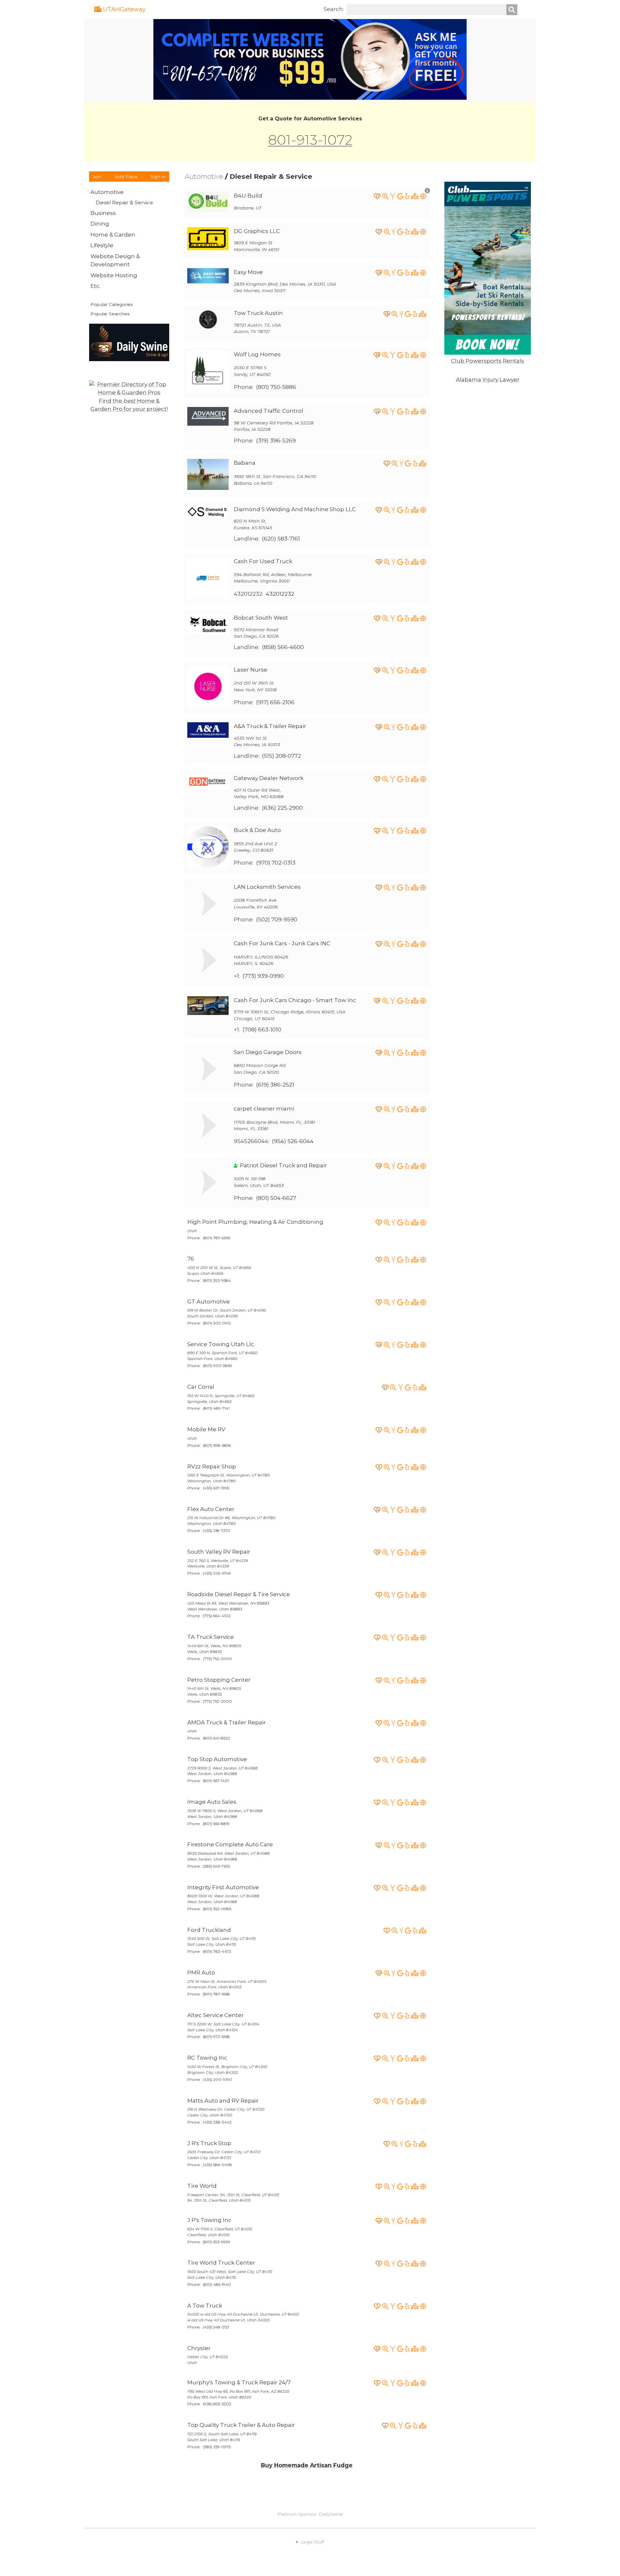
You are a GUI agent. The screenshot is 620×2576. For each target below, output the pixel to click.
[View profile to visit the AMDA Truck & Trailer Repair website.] (423, 1724)
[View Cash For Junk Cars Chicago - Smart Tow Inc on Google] (400, 1001)
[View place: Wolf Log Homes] (208, 372)
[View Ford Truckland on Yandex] (402, 1931)
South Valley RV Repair (219, 1552)
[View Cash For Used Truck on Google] (400, 562)
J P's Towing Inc (209, 2220)
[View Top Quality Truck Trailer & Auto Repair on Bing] (393, 2426)
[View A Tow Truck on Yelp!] (407, 2307)
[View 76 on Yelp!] (407, 1260)
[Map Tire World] (415, 2187)
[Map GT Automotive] (415, 1303)
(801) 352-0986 (217, 1909)
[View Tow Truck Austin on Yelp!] (415, 314)
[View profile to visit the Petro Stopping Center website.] (423, 1681)
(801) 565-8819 (216, 1824)
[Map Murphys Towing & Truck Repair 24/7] (415, 2383)
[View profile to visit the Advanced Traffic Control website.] (423, 412)
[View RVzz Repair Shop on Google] (400, 1468)
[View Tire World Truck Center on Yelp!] (407, 2264)
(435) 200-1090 (217, 2079)
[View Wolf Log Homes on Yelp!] (407, 355)
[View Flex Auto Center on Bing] (385, 1510)
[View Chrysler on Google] (400, 2349)
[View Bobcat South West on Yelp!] (407, 619)
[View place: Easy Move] (208, 282)
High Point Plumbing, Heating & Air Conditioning (255, 1222)
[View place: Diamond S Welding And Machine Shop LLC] (208, 525)
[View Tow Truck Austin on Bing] (395, 314)
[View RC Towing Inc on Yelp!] (407, 2059)
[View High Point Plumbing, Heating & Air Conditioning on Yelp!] (407, 1223)
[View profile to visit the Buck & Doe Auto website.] (423, 831)
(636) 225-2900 (282, 808)
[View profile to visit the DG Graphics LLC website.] (423, 232)
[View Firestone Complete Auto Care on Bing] (387, 1846)
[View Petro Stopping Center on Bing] (387, 1681)
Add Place (126, 177)
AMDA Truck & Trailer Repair (227, 1722)
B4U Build (248, 196)
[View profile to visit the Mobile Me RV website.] (423, 1430)
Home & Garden (113, 235)
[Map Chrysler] (415, 2349)
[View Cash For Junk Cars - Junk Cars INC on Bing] (387, 944)
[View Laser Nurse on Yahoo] (393, 671)
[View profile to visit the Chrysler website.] (423, 2349)
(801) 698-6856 (217, 1445)
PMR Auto (201, 1973)
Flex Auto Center (211, 1509)
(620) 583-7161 (281, 539)
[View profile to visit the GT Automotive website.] (423, 1303)
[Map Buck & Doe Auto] (415, 831)
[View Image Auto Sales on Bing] (385, 1803)
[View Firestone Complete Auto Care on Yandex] (393, 1846)
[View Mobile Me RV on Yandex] (393, 1430)
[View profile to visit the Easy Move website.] (423, 273)
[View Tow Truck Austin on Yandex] (402, 314)
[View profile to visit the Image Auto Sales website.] (423, 1803)
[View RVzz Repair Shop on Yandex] (393, 1468)
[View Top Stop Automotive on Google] (400, 1760)
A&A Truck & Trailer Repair (270, 726)
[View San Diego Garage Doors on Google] (400, 1053)
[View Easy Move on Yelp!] (407, 273)
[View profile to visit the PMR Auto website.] (423, 1974)
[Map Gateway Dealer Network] (415, 779)
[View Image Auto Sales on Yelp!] (407, 1803)
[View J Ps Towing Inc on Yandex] (393, 2221)
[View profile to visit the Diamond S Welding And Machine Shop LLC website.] (423, 510)
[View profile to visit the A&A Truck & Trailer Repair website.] (423, 727)
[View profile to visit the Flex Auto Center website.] (423, 1510)
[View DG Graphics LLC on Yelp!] (407, 232)
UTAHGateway (124, 9)
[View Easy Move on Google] (400, 273)
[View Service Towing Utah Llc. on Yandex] (393, 1345)
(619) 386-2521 (275, 1085)
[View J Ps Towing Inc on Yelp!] (407, 2221)
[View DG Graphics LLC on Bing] (387, 232)
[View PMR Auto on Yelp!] (407, 1974)
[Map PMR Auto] (415, 1974)
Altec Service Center (216, 2015)
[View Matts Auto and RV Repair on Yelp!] (407, 2102)
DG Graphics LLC (257, 231)
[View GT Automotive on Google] (400, 1303)
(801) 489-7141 (216, 1408)
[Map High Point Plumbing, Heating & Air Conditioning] (415, 1223)
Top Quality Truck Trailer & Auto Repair (241, 2425)
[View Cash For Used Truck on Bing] (387, 562)
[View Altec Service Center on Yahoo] (393, 2016)
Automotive (107, 192)
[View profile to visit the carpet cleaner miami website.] (423, 1110)
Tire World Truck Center (221, 2263)
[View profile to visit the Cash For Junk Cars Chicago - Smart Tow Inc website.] (423, 1001)
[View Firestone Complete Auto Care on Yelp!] (407, 1846)
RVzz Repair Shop (212, 1466)
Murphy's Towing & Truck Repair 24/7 (239, 2382)
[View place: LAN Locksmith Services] (208, 905)
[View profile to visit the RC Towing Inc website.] (423, 2059)
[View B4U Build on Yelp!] (407, 197)
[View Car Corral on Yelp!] (415, 1388)
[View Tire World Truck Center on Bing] (387, 2264)
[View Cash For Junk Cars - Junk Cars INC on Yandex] (393, 944)
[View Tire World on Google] (400, 2187)
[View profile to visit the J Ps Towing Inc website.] (423, 2221)
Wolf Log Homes (257, 354)
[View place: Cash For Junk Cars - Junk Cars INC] (208, 961)
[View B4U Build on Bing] (385, 197)
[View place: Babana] (208, 476)
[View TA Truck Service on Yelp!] (407, 1638)
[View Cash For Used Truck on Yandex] (393, 562)
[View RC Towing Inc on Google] (400, 2059)
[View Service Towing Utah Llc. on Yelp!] (407, 1345)
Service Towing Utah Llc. (221, 1344)
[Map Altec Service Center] (415, 2016)
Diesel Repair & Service (124, 203)
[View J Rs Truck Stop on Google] (408, 2144)
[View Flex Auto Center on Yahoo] (393, 1510)
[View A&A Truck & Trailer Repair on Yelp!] (407, 727)
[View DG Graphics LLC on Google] (400, 232)
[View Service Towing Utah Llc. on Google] (400, 1345)
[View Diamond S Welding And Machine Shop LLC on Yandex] (393, 510)
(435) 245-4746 (217, 1573)
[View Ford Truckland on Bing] (395, 1931)
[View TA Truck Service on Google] (400, 1638)
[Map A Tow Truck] (415, 2307)
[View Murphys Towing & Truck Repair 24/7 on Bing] (385, 2383)
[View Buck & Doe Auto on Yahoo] (393, 831)
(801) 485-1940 (217, 2284)
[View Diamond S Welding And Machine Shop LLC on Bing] (387, 510)
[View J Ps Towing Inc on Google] (400, 2221)
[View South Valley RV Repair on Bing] (385, 1553)
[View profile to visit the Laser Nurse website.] (423, 671)
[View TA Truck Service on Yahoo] (393, 1638)
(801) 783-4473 (217, 1951)
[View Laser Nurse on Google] (400, 671)
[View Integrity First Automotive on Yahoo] (393, 1888)
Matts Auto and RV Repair (223, 2101)
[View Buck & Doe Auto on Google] (400, 831)
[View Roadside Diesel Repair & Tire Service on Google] (400, 1595)
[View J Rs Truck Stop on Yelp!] (415, 2144)
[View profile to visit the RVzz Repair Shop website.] (423, 1468)
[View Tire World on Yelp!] (407, 2187)
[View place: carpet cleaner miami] (208, 1127)
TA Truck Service (211, 1637)
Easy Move (248, 272)
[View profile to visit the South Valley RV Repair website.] (423, 1553)
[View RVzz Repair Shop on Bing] (387, 1468)
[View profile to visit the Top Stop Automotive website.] (423, 1760)
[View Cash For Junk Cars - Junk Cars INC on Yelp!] (407, 944)
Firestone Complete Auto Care (230, 1844)
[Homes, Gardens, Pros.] (129, 392)
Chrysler (199, 2348)
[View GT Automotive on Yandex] (393, 1303)
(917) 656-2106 (275, 702)
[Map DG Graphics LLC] (415, 232)
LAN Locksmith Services (267, 887)
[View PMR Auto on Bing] (387, 1974)
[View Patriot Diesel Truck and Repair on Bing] (387, 1166)
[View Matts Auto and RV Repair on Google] (400, 2102)
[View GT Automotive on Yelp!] (407, 1303)
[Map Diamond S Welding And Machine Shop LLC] (415, 510)
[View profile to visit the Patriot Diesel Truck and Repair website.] (423, 1166)
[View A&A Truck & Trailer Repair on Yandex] (393, 727)
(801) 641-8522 (216, 1738)
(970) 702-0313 (276, 863)
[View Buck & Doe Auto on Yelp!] (407, 831)
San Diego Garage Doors (268, 1052)
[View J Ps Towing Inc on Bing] (387, 2221)
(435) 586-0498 (217, 2165)
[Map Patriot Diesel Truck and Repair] (415, 1166)
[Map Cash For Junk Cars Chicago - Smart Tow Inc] (415, 1001)
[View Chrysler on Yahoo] (393, 2349)
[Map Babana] (423, 464)
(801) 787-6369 (217, 1238)
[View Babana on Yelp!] (415, 464)
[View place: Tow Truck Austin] (208, 323)
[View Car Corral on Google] (408, 1388)
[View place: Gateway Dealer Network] (208, 794)
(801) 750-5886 (276, 387)
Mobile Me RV (206, 1429)
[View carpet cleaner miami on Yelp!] (407, 1110)
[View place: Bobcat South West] (208, 633)
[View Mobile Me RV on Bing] (387, 1430)
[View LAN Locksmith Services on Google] (400, 888)
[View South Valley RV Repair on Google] (400, 1553)
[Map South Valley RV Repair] (415, 1553)
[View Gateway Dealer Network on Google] (400, 779)
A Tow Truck (205, 2306)
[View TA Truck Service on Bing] (385, 1638)
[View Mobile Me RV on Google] (400, 1430)
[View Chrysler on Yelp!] (407, 2349)
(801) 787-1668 (216, 1994)
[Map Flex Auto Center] (415, 1510)
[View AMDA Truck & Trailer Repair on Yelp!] (407, 1724)
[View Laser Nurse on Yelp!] (407, 671)
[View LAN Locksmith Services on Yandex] (393, 888)
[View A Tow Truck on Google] (400, 2307)
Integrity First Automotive (223, 1887)
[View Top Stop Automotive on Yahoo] (393, 1760)
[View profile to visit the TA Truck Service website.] (423, 1638)
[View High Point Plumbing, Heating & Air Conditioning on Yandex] (393, 1223)
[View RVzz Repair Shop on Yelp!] (407, 1468)
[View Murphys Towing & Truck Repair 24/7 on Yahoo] (393, 2383)
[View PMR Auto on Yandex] (393, 1974)
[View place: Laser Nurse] (208, 688)
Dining (100, 224)
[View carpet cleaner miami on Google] (400, 1110)
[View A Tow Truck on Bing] (385, 2307)
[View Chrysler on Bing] (385, 2349)
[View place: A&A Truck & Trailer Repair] (208, 742)
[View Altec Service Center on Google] (400, 2016)
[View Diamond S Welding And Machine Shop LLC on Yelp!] (407, 510)
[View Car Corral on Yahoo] (401, 1388)
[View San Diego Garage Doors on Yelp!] (407, 1053)
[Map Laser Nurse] (415, 671)
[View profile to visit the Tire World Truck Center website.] (423, 2264)
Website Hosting (114, 275)
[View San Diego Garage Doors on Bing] (387, 1053)
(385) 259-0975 (217, 2447)
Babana (245, 463)
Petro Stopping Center (219, 1680)
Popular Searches (110, 314)
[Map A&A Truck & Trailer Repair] (415, 727)
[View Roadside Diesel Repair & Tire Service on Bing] (387, 1595)
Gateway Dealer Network (269, 778)
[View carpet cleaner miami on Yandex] (393, 1110)
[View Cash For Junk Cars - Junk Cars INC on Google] (400, 944)
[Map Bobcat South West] (415, 619)
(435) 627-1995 (216, 1488)
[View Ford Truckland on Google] (408, 1931)
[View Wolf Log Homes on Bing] (385, 355)
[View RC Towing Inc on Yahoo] (393, 2059)
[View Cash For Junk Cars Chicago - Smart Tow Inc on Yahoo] (393, 1001)
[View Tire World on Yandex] (393, 2187)
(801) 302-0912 (217, 1323)
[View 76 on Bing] (387, 1260)
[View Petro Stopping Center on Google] (400, 1681)
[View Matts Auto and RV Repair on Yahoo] (393, 2102)
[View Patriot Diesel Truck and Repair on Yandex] (393, 1166)
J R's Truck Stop (209, 2143)
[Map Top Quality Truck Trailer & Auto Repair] (423, 2426)
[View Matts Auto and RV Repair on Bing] (385, 2102)
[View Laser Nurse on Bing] (385, 671)
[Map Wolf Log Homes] (415, 355)
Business (103, 213)
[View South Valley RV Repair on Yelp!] (407, 1553)
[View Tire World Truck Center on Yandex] (393, 2264)
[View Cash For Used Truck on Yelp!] (407, 562)
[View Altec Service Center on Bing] (385, 2016)
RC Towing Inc (207, 2058)
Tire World (202, 2186)
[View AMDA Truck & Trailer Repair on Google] (400, 1724)
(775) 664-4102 (217, 1616)
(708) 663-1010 (262, 1029)
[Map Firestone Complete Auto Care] (415, 1846)
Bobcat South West (261, 618)
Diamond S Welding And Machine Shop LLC (295, 509)
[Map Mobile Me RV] (415, 1430)
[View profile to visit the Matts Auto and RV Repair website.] (423, 2102)
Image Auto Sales (212, 1802)
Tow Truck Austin (258, 313)
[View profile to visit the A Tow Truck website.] (423, 2307)
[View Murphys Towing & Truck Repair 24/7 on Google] (400, 2383)
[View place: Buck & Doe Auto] (208, 848)
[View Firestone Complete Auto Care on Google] (400, 1846)
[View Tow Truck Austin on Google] (408, 314)
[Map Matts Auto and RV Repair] (415, 2102)
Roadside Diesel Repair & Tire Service (239, 1594)
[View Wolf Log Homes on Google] (400, 355)
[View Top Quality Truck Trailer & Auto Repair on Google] (408, 2426)
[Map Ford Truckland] (423, 1931)
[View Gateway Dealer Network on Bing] (385, 779)
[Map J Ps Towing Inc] (415, 2221)
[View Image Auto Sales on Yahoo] (393, 1803)
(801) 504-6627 (276, 1198)
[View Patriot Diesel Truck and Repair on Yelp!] (407, 1166)
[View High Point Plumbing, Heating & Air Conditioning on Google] (400, 1223)
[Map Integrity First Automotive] (415, 1888)
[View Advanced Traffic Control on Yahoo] (393, 412)
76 (191, 1259)
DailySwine (331, 2514)
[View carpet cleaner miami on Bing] (387, 1110)
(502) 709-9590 (277, 919)
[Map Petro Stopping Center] (415, 1681)
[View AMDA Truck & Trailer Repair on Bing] (387, 1724)
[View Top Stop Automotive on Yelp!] (407, 1760)
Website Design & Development (115, 260)
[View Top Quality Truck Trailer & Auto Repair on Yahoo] (401, 2426)
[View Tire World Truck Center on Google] (400, 2264)
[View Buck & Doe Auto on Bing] (385, 831)
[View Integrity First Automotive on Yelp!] (407, 1888)
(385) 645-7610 (217, 1866)
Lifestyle (102, 245)
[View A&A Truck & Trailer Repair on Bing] (387, 727)
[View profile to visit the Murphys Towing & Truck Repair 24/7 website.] (423, 2383)
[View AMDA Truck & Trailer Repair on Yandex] (393, 1724)
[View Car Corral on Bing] (393, 1388)
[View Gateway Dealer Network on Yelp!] (407, 779)
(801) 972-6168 (216, 2037)
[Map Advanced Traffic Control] (415, 412)
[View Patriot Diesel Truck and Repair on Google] (400, 1166)
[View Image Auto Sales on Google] (400, 1803)
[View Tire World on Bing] (387, 2187)
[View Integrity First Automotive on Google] (400, 1888)
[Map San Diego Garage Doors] (415, 1053)
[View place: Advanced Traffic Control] (208, 426)
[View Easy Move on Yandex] (393, 273)
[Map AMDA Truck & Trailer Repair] (415, 1724)
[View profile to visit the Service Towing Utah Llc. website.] (423, 1345)
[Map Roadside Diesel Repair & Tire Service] (415, 1595)
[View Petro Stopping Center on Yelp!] (407, 1681)
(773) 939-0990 (263, 976)
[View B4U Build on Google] (400, 197)
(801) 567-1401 (216, 1781)
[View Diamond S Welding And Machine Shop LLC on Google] (400, 510)
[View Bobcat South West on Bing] (385, 619)
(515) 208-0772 (281, 756)
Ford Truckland (209, 1930)
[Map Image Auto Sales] (415, 1803)
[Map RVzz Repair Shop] (415, 1468)
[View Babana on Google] (408, 464)
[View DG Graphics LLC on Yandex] (393, 232)
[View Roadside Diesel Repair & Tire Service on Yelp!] (407, 1595)
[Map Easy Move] (415, 273)
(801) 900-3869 (217, 1366)
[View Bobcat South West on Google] (400, 619)
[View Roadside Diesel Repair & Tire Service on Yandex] (393, 1595)
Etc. (95, 286)
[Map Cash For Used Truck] (415, 562)
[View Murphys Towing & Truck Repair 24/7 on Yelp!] (407, 2383)
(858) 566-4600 (283, 647)
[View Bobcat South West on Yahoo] (393, 619)
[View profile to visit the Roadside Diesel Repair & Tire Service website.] (423, 1595)
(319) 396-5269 (276, 441)
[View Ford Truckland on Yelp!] (415, 1931)
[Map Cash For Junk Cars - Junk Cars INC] (415, 944)
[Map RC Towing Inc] (415, 2059)
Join (97, 177)
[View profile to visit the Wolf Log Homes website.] (423, 355)
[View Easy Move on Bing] (387, 273)
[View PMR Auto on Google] (400, 1974)
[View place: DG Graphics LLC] (208, 241)
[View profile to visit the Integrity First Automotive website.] (423, 1888)
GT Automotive (209, 1302)
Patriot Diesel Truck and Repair (283, 1165)
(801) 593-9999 (217, 2242)
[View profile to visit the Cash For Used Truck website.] (423, 562)
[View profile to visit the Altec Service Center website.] (423, 2016)
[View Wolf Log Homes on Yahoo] (393, 355)
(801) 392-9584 (217, 1280)
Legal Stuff (312, 2542)
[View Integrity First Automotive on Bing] (385, 1888)
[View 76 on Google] (400, 1260)
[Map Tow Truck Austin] (423, 314)
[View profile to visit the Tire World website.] (423, 2187)
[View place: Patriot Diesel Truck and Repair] (208, 1183)
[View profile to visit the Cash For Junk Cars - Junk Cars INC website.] (423, 944)
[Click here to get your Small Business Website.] (310, 98)
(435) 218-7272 (216, 1531)
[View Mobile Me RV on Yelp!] (407, 1430)
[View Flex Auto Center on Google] (400, 1510)
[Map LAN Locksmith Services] (415, 888)
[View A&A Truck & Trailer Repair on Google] (400, 727)
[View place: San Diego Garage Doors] (208, 1070)
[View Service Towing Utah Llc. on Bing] (387, 1345)
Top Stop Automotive (217, 1759)
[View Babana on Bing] (395, 464)
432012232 (280, 594)
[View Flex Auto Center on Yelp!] (407, 1510)
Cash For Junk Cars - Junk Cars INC (282, 943)
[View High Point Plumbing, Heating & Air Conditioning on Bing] (387, 1223)
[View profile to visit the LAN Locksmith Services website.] (423, 888)
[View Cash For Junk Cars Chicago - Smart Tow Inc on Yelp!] (407, 1001)
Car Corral (201, 1387)
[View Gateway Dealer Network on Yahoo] (393, 779)
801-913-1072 (310, 140)
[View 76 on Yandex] (393, 1260)
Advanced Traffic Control (269, 411)
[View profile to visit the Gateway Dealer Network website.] (423, 779)
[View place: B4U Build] (208, 203)
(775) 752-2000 (217, 1659)
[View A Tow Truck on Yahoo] (393, 2307)
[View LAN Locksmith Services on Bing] (387, 888)
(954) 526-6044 (293, 1141)
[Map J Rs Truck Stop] (423, 2144)
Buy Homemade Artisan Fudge (307, 2465)
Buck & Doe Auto (257, 830)
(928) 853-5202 (217, 2404)
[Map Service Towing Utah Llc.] (415, 1345)
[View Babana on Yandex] (402, 464)
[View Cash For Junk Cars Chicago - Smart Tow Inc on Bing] (385, 1001)
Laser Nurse (251, 670)
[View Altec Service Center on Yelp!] (407, 2016)
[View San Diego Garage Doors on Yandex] (393, 1053)
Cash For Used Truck (263, 561)
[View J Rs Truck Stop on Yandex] (402, 2144)
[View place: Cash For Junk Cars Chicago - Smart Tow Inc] (208, 1016)
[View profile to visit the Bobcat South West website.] (423, 619)
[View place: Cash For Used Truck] (208, 579)
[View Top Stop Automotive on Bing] (385, 1760)
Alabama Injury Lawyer (488, 380)
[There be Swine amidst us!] (129, 342)
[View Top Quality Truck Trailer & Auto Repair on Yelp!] (415, 2426)
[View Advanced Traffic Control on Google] (400, 412)
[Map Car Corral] (423, 1388)
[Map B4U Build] (415, 197)
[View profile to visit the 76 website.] (423, 1260)
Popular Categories (112, 304)
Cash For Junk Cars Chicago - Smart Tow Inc (295, 1000)
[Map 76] (415, 1260)
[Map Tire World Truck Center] (415, 2264)
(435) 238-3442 (217, 2122)
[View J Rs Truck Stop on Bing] (395, 2144)
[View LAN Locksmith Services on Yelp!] (407, 888)
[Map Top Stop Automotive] (415, 1760)
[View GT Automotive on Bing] (387, 1303)
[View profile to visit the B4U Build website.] (423, 197)
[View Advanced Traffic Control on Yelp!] (407, 412)
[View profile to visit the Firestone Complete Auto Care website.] (423, 1846)
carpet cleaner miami (264, 1109)
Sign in (158, 177)
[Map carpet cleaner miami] (415, 1110)
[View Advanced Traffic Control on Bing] (385, 412)
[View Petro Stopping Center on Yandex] (393, 1681)
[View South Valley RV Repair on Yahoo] (393, 1553)
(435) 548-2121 (216, 2327)
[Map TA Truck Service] (415, 1638)
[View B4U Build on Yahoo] (393, 197)
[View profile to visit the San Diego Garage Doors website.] (423, 1053)
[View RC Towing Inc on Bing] (385, 2059)
